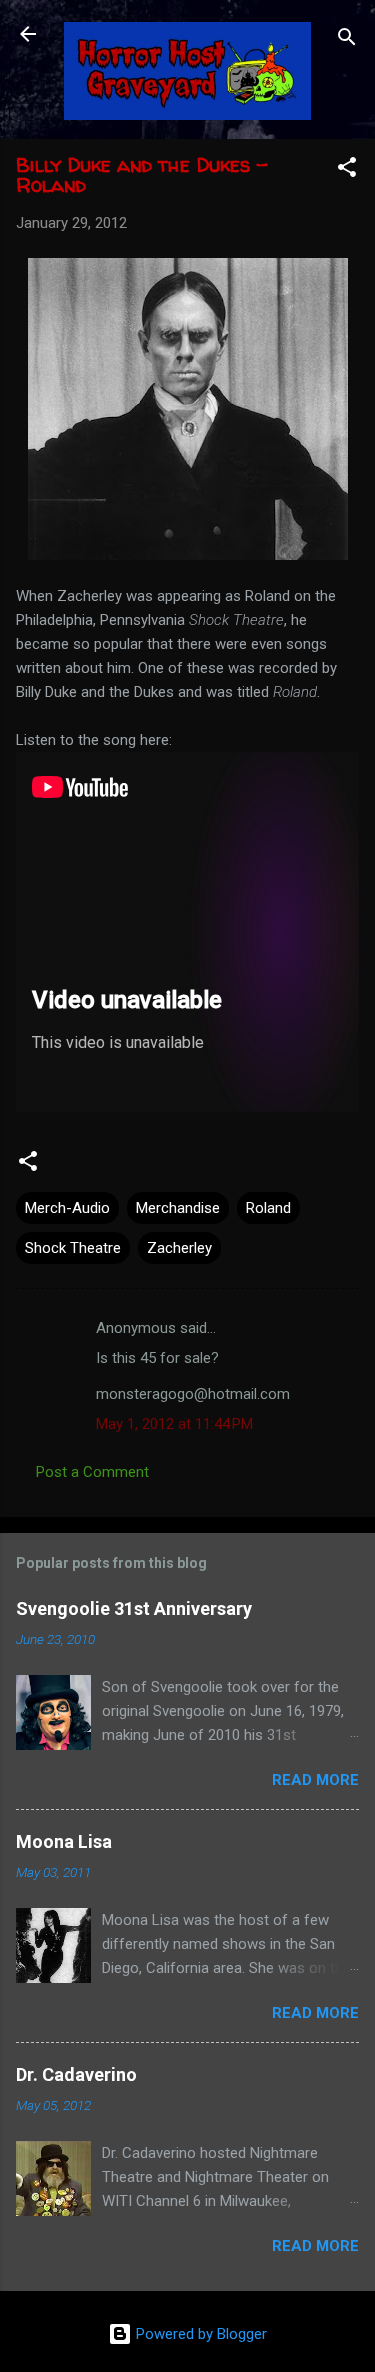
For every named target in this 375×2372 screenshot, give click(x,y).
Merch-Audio (67, 1208)
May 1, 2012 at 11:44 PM (174, 1424)
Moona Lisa (64, 1841)
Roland (268, 1208)
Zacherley (179, 1248)
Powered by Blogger (199, 2334)
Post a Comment (92, 1472)
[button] (347, 170)
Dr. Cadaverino (76, 2074)
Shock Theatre (73, 1248)
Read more (315, 1780)
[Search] (347, 40)
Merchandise (178, 1208)
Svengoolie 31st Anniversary (134, 1608)
